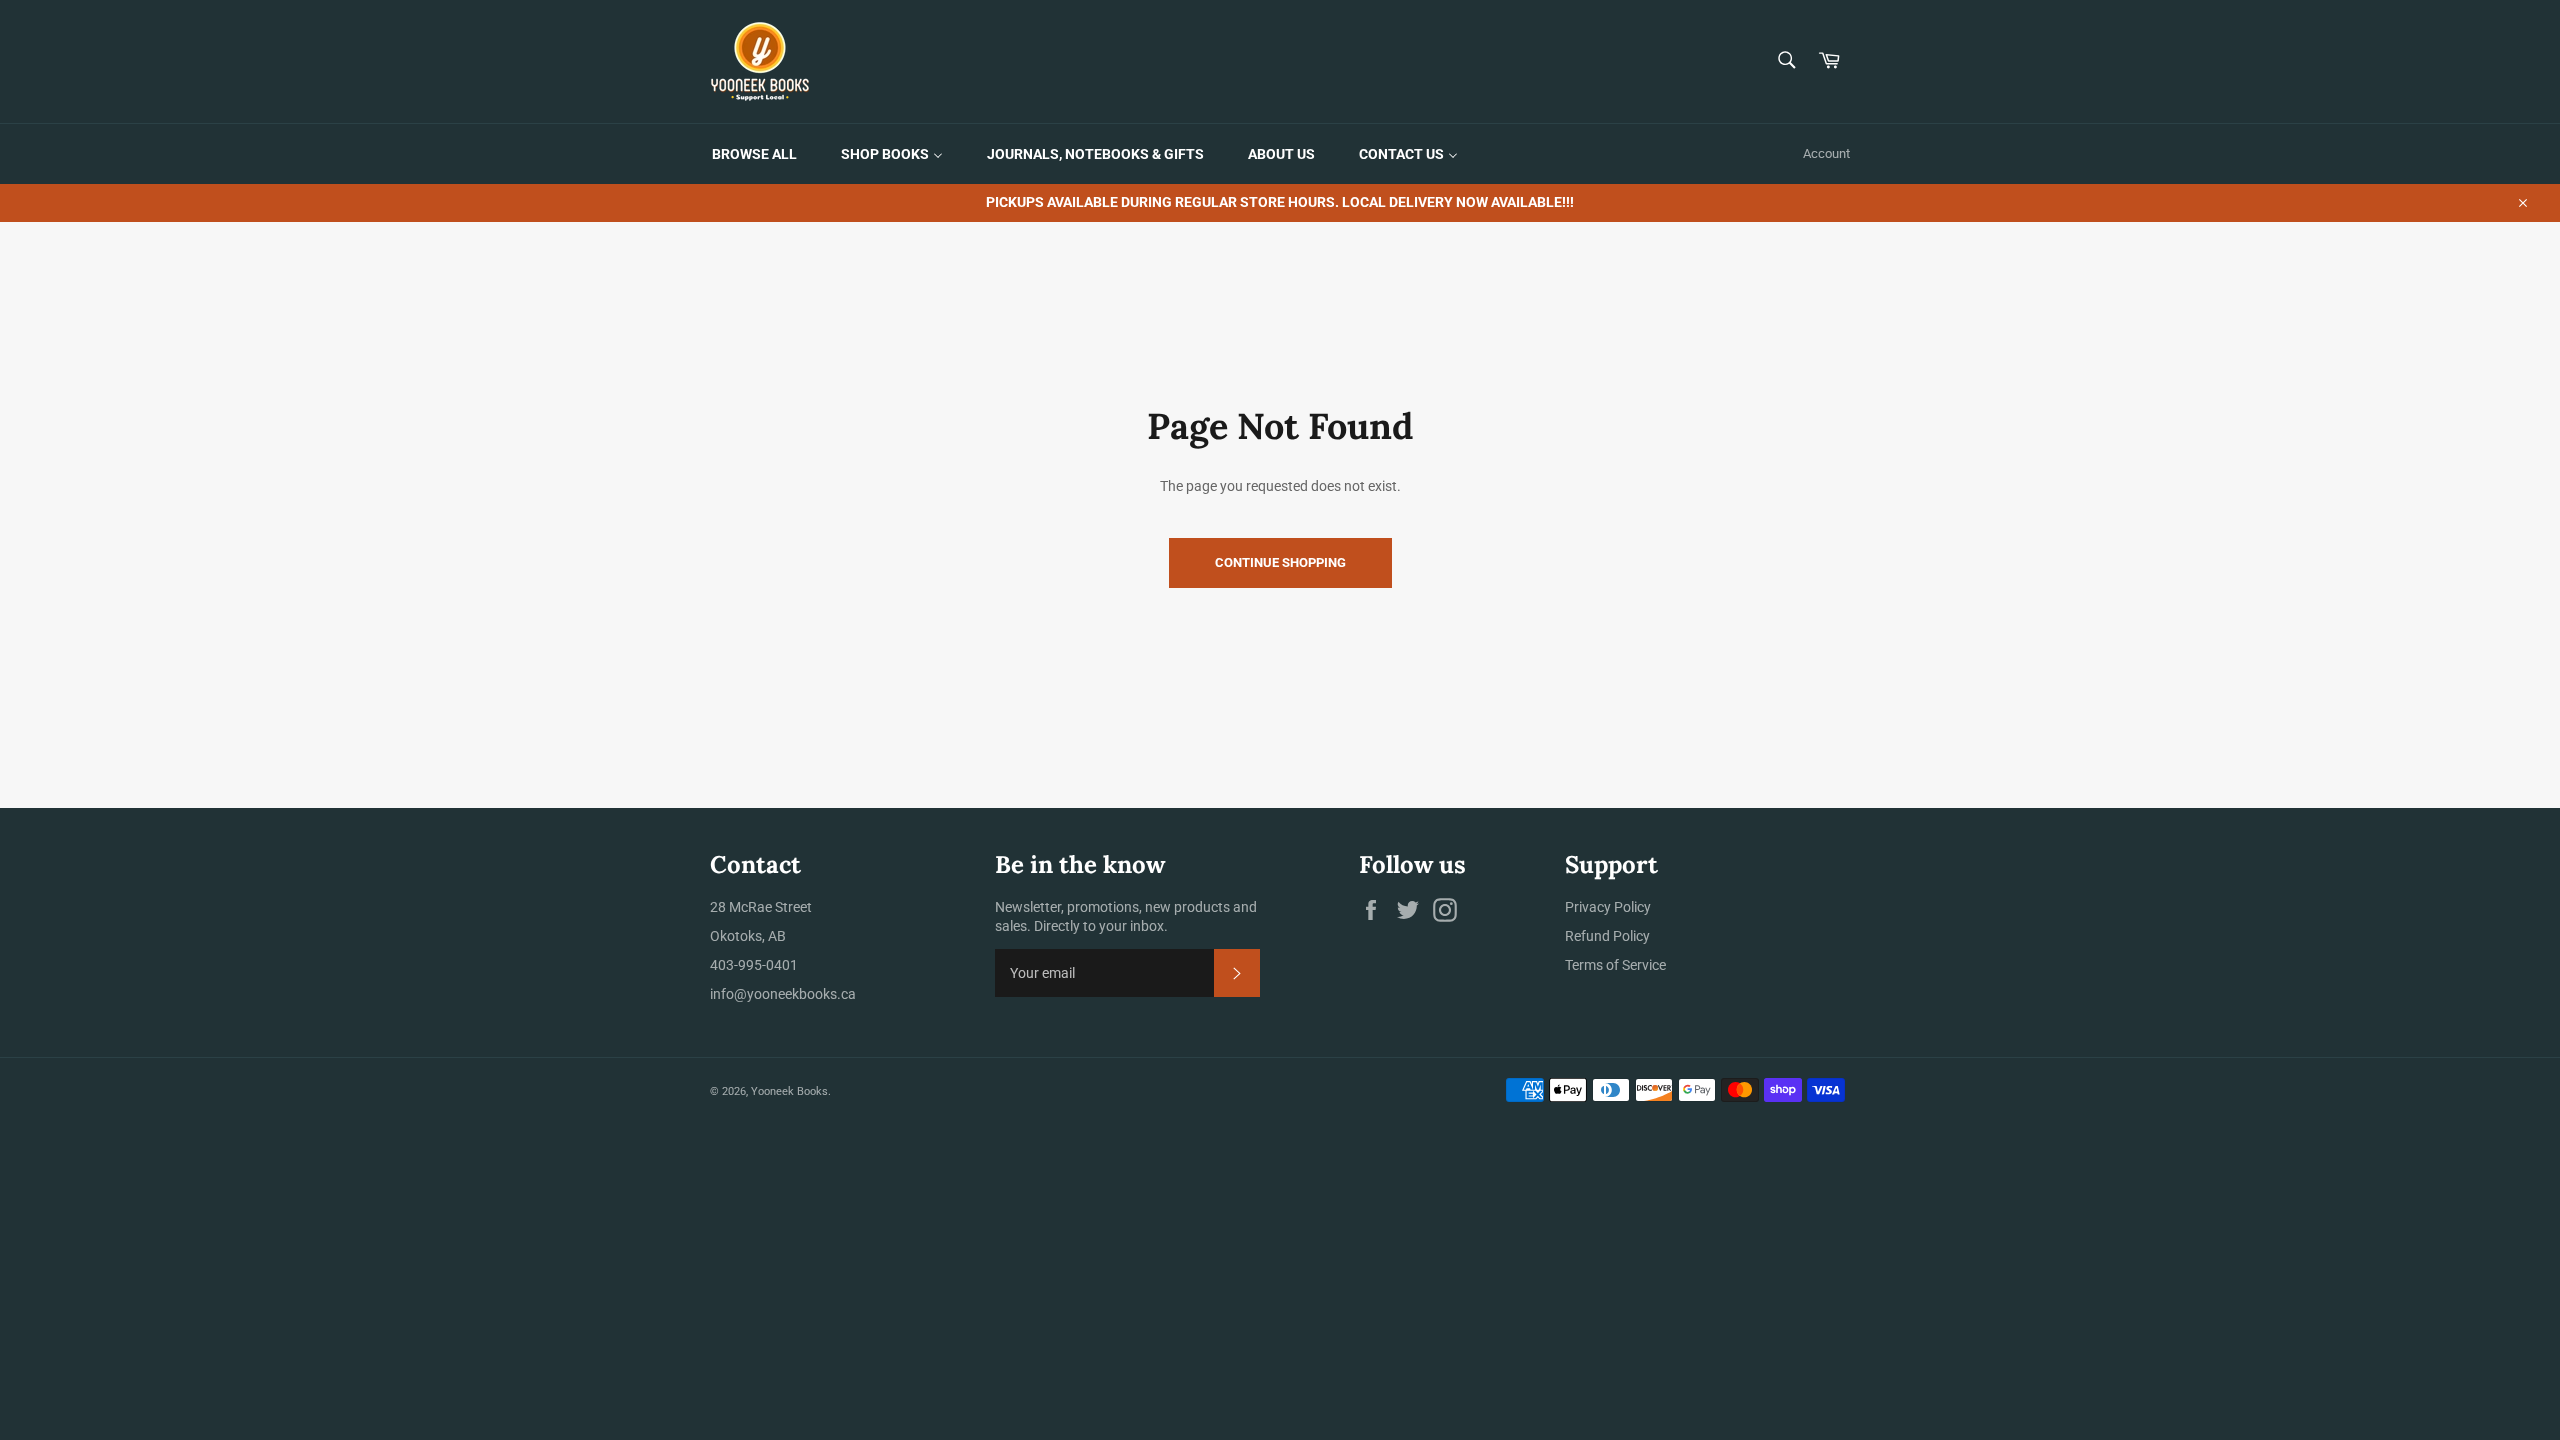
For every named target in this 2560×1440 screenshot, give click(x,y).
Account (1826, 153)
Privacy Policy (1608, 907)
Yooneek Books (789, 1091)
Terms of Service (1615, 965)
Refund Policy (1607, 936)
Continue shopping (1280, 562)
